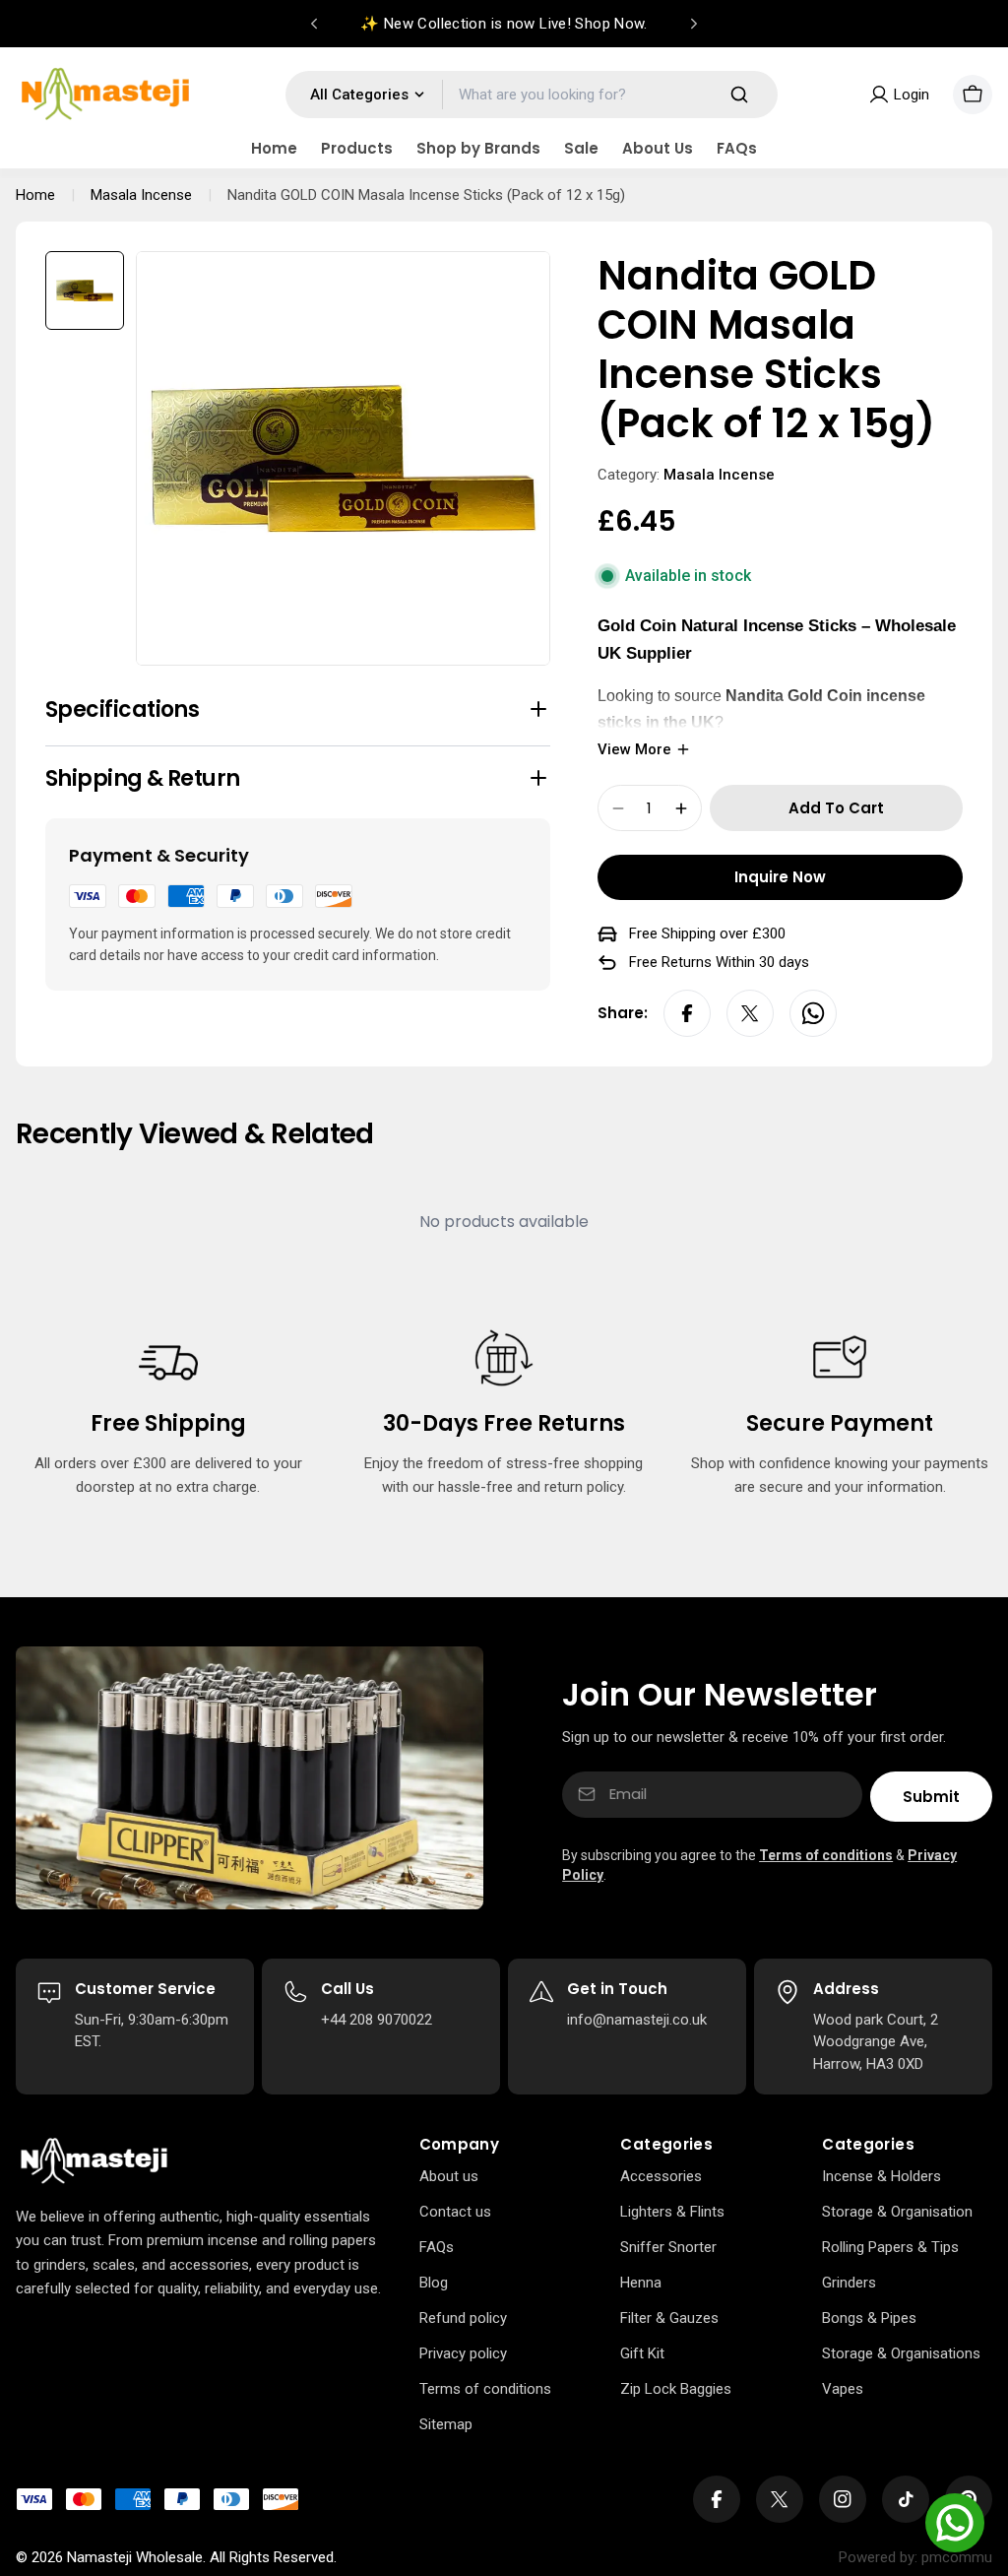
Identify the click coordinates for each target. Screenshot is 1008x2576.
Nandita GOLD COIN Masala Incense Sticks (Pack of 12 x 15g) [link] (426, 195)
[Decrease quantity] (618, 808)
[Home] (94, 2161)
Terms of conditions (826, 1855)
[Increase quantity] (681, 808)
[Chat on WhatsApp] (955, 2523)
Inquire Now (780, 877)
